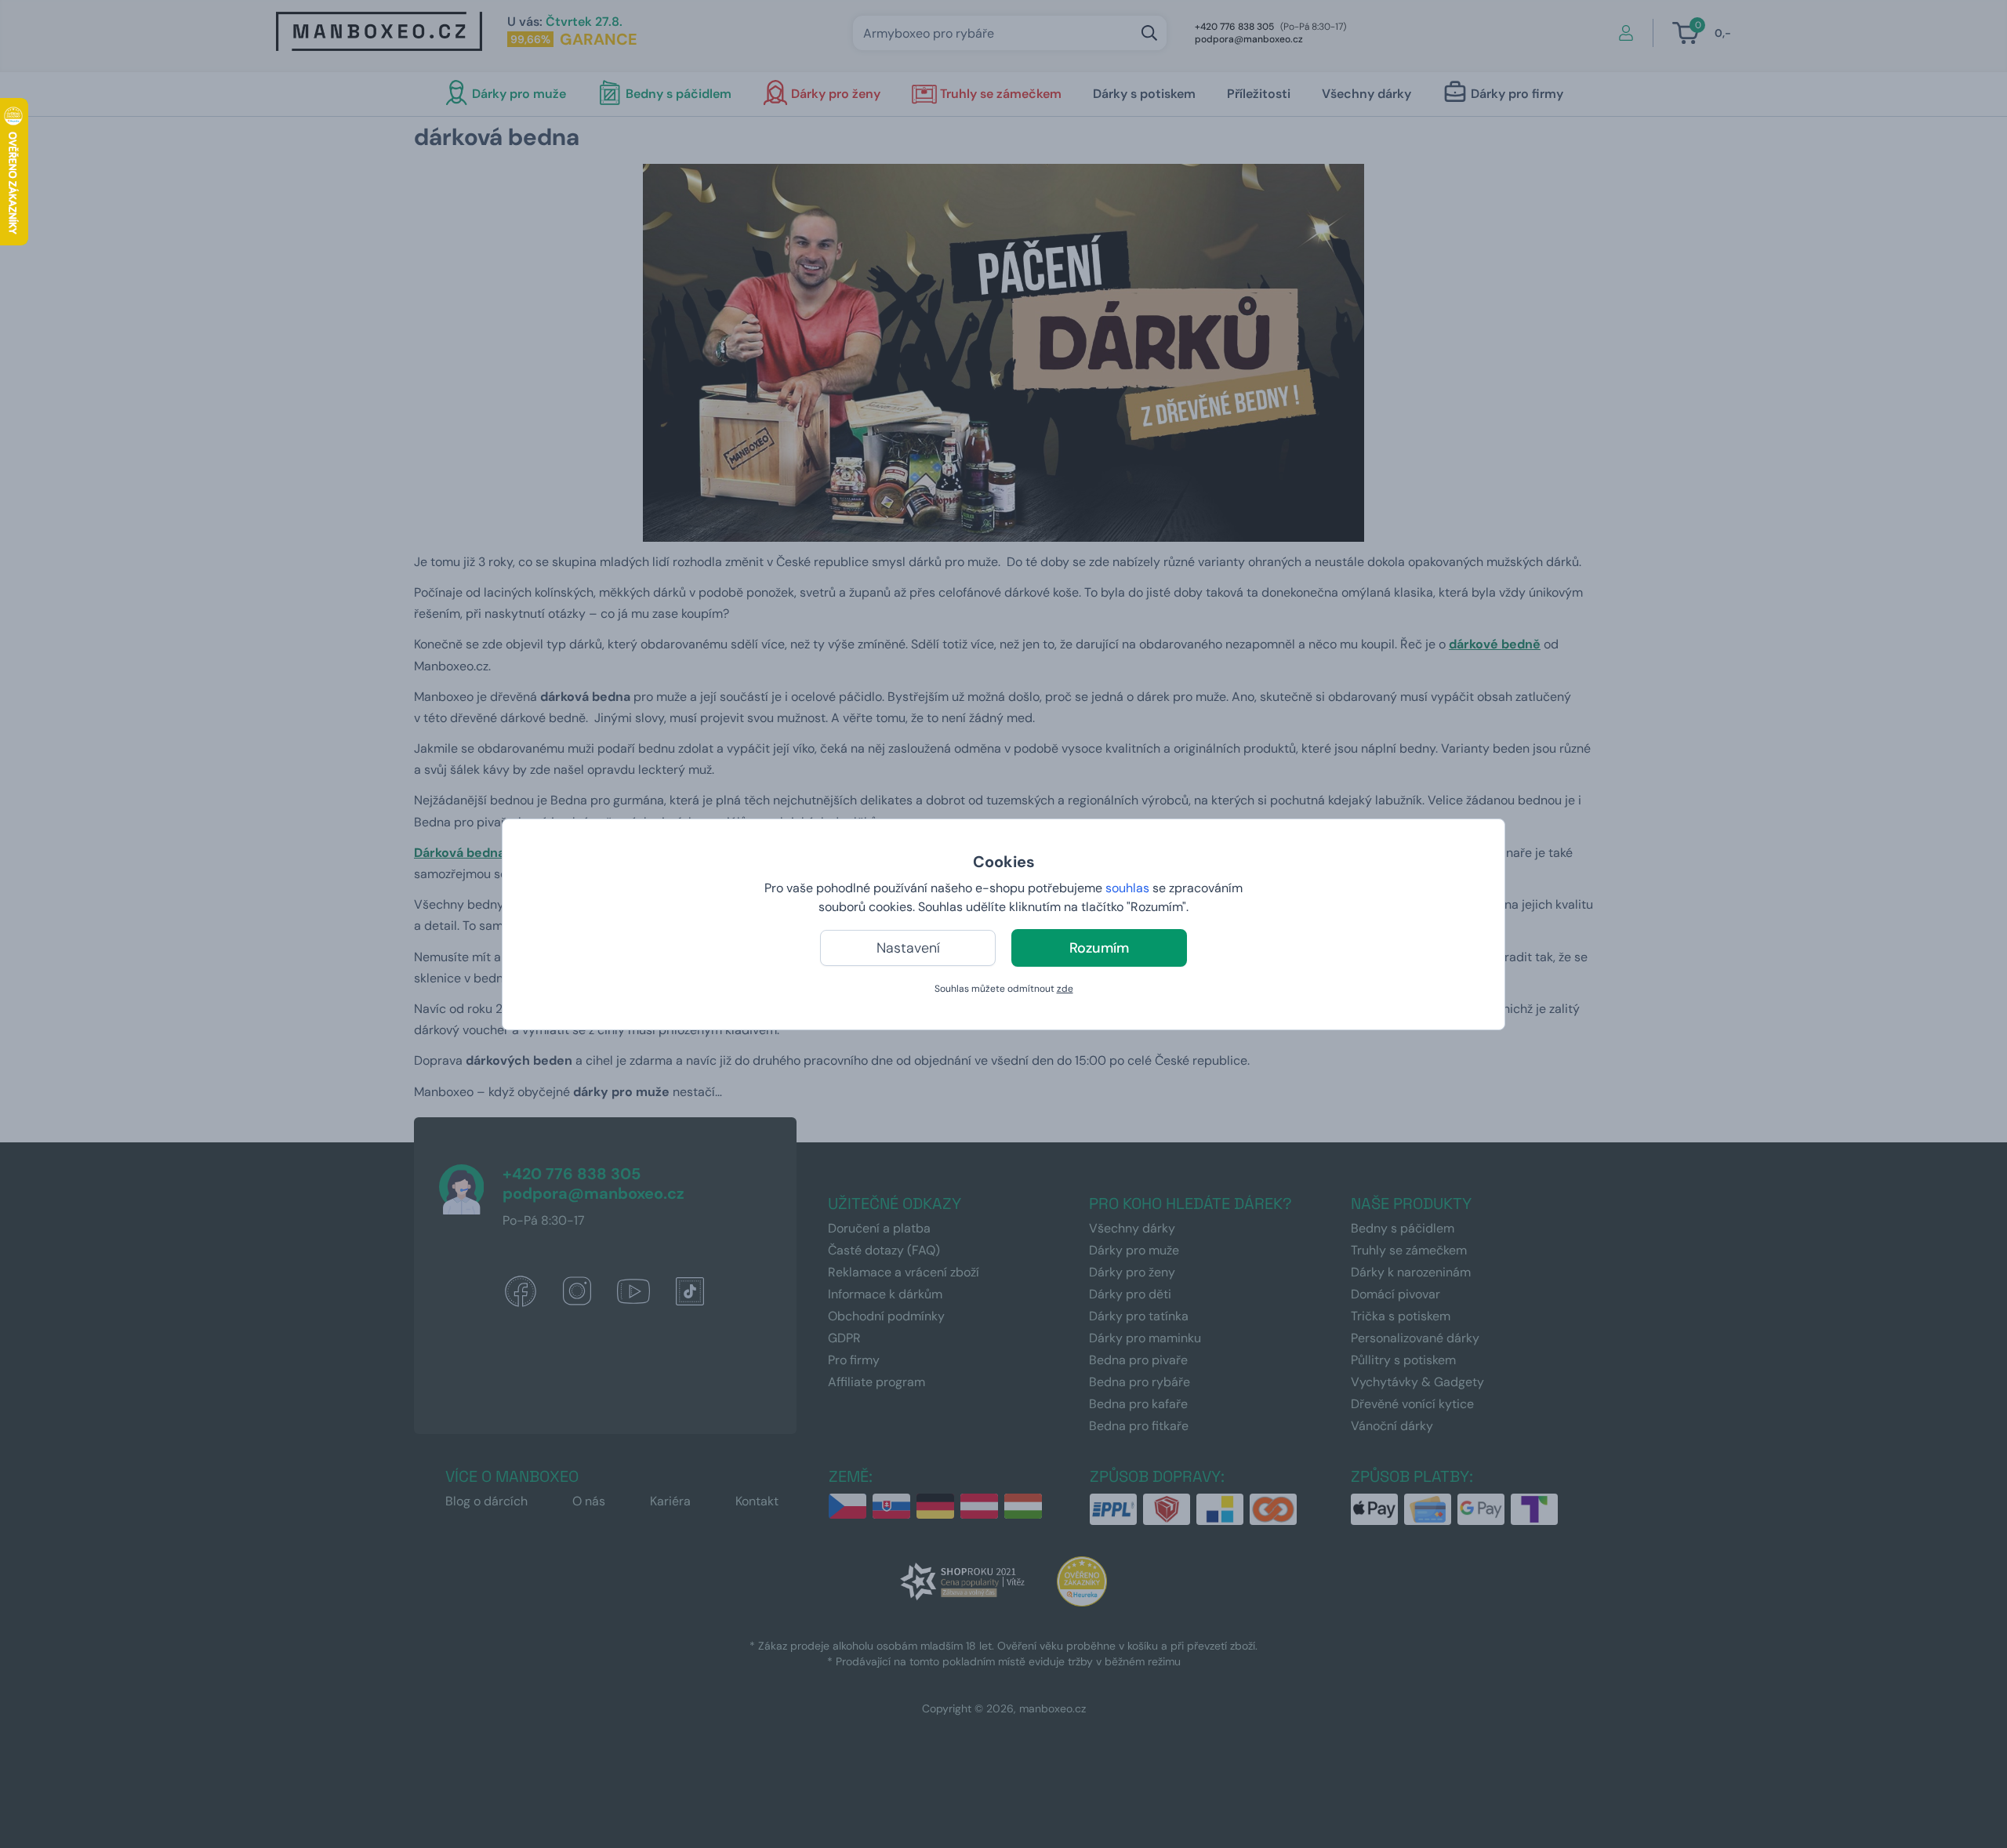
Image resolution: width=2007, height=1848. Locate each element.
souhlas (1127, 888)
